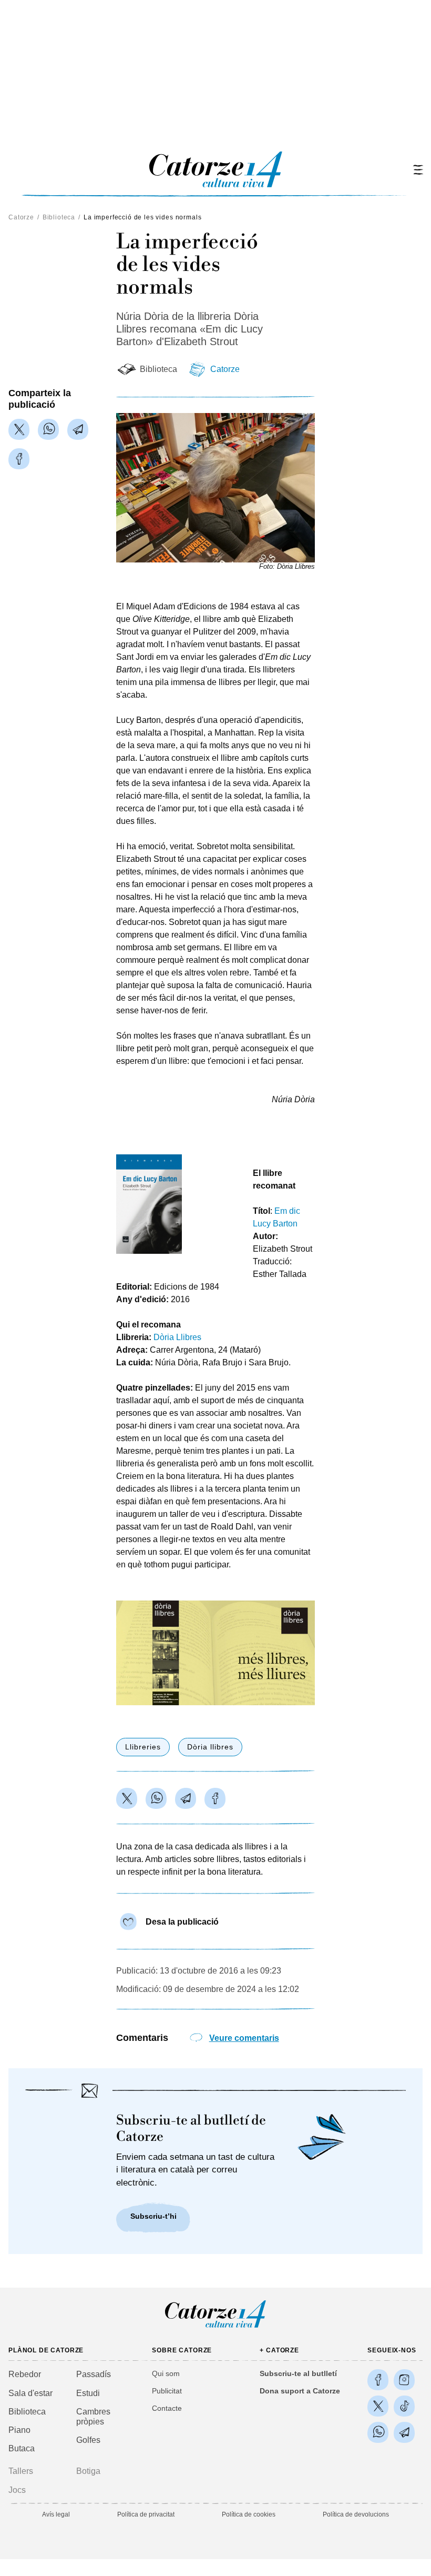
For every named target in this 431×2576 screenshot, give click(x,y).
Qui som (166, 2373)
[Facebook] (19, 459)
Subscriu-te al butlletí (298, 2373)
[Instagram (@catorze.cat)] (404, 2380)
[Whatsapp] (48, 429)
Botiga (88, 2471)
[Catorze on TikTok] (404, 2406)
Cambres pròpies (93, 2417)
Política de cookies (249, 2514)
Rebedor (25, 2374)
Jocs (17, 2490)
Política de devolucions (356, 2514)
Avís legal (56, 2514)
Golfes (88, 2440)
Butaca (22, 2448)
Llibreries (143, 1747)
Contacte (167, 2408)
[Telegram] (78, 429)
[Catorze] (215, 2327)
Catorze (21, 217)
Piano (19, 2430)
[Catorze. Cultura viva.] (378, 2380)
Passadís (94, 2374)
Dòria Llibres (177, 1337)
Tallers (21, 2471)
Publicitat (167, 2391)
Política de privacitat (146, 2514)
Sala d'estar (30, 2393)
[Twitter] (19, 429)
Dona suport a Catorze (300, 2391)
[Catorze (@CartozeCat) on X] (378, 2406)
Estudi (88, 2393)
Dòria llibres (210, 1747)
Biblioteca (59, 217)
